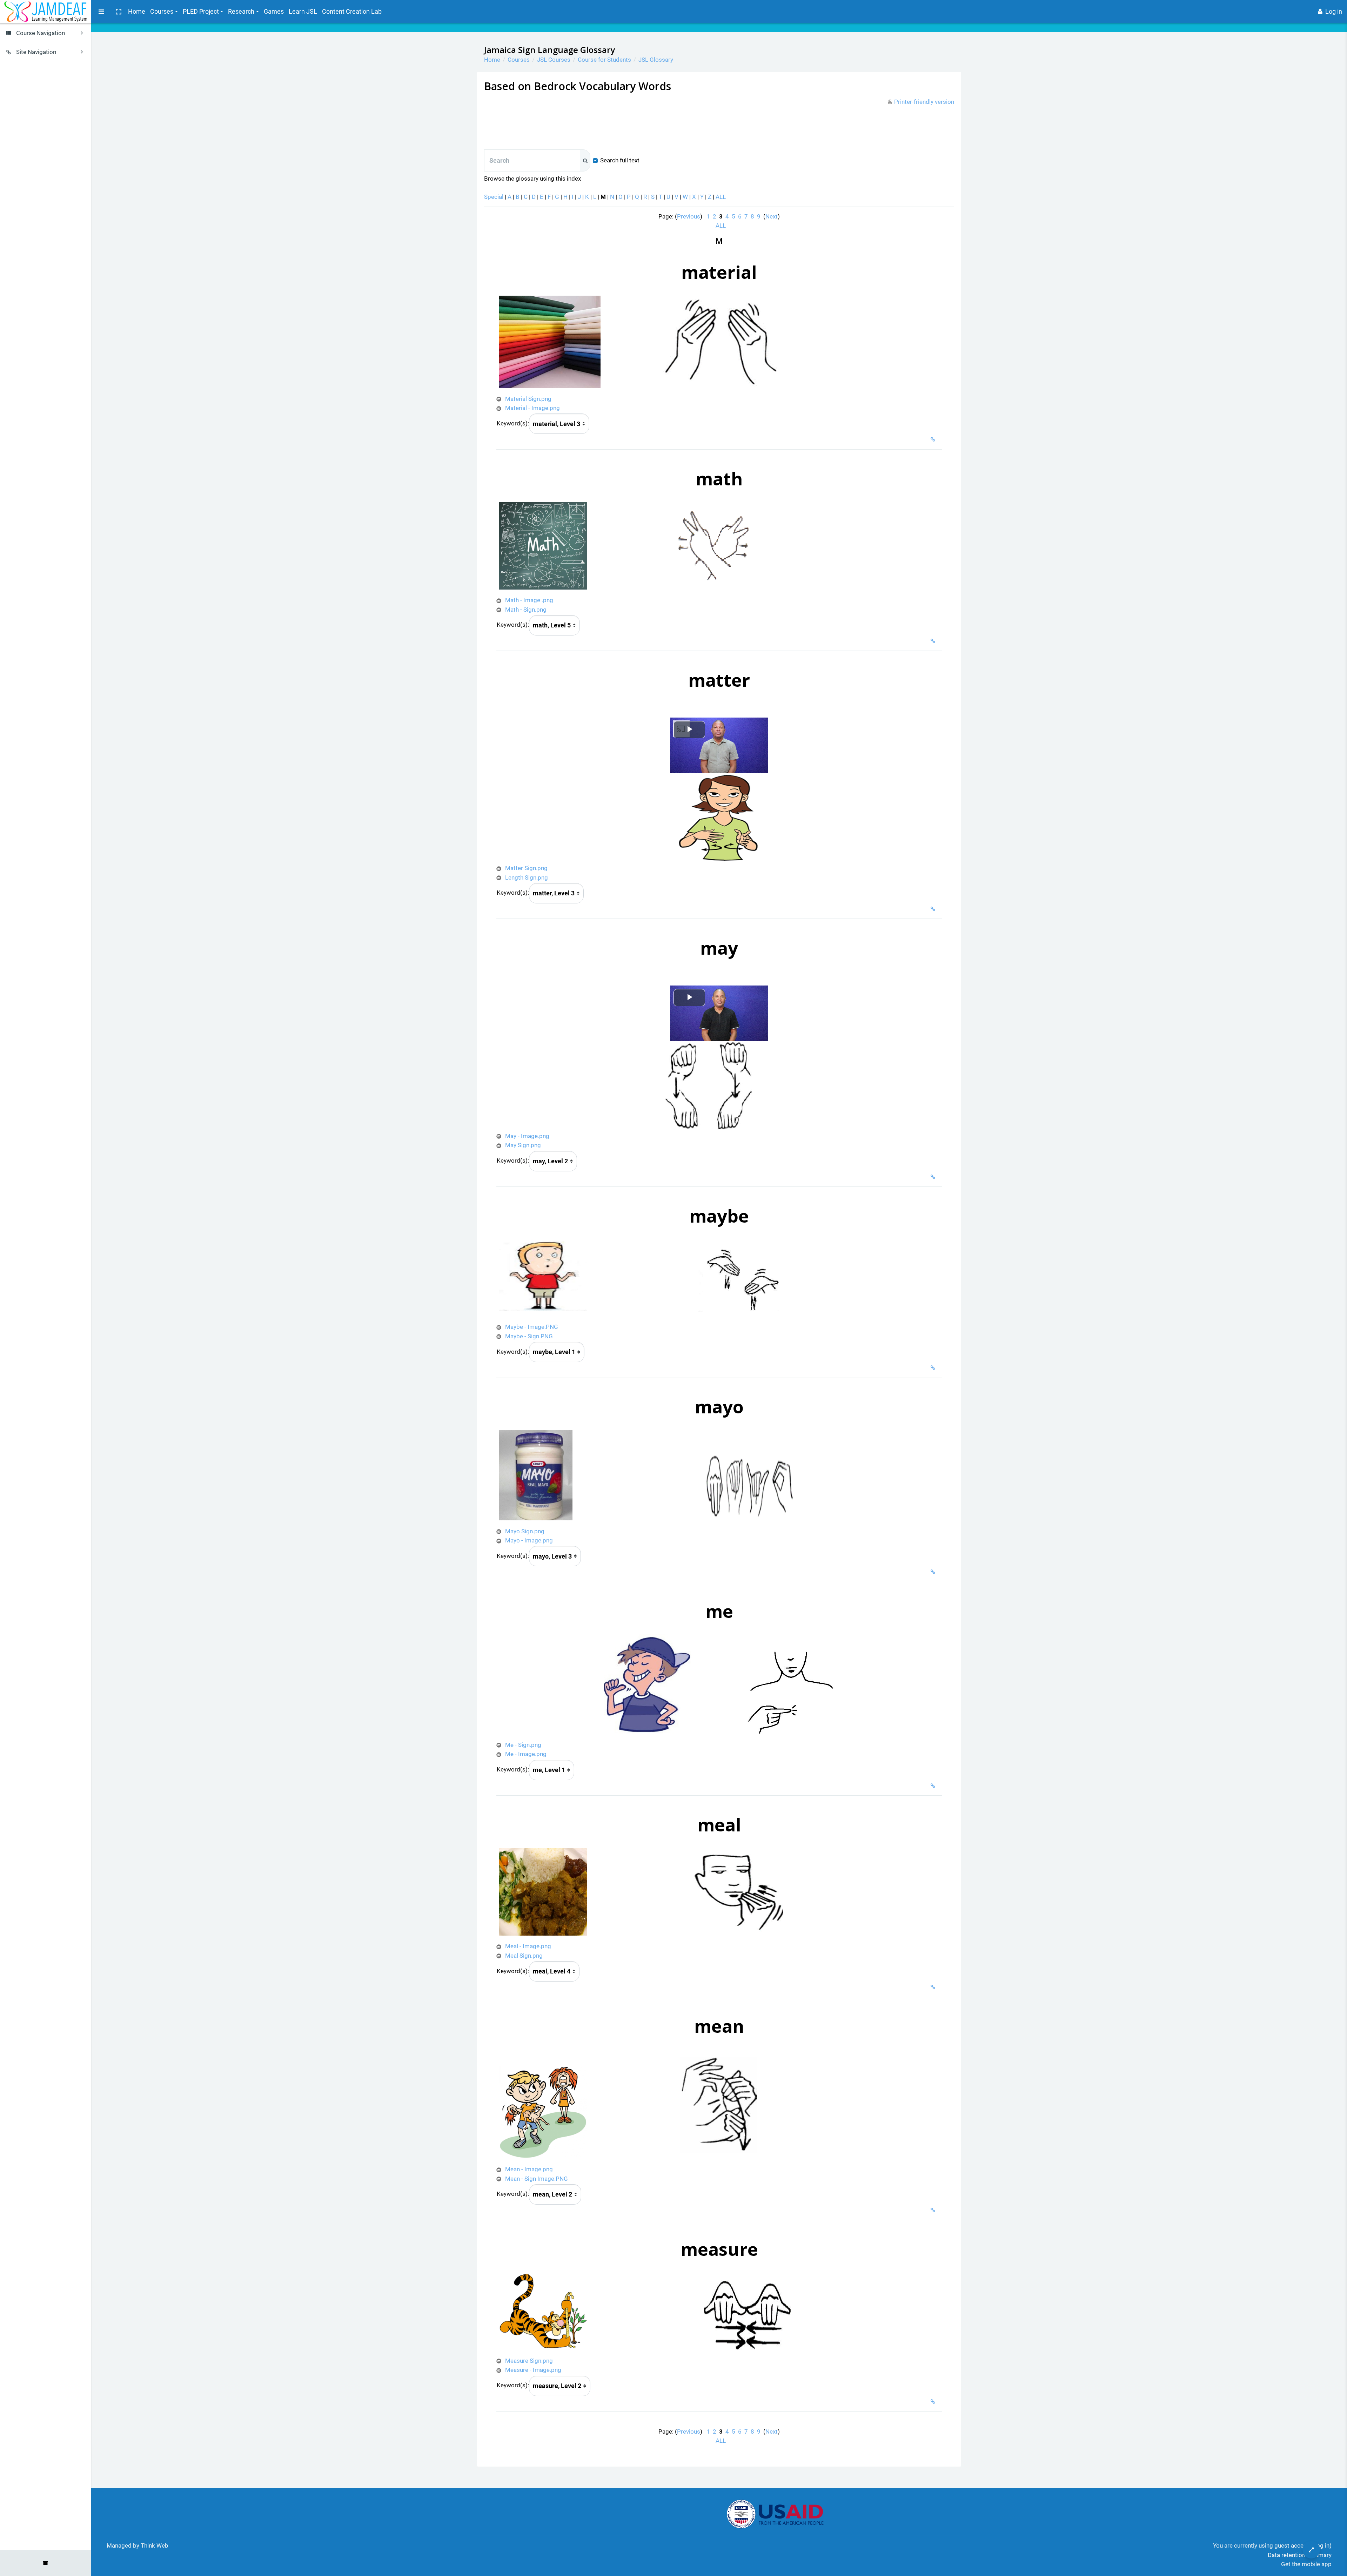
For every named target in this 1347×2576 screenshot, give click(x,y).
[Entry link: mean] (934, 2210)
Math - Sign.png (526, 610)
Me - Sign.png (523, 1745)
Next (772, 216)
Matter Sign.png (526, 868)
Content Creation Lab (352, 11)
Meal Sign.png (524, 1956)
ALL (721, 197)
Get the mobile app (1306, 2564)
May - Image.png (527, 1136)
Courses (162, 11)
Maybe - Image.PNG (532, 1327)
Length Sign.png (527, 877)
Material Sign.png (528, 399)
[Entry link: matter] (934, 909)
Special (494, 197)
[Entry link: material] (934, 439)
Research (241, 11)
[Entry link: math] (934, 641)
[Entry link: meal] (934, 1987)
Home (137, 11)
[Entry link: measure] (934, 2402)
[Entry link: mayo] (934, 1572)
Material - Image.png (532, 408)
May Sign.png (523, 1145)
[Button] (1311, 2550)
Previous (689, 216)
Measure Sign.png (529, 2361)
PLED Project (201, 11)
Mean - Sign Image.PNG (537, 2179)
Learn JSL (303, 11)
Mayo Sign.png (525, 1531)
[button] (118, 12)
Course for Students (604, 60)
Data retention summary (1300, 2555)
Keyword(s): (513, 423)
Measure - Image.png (533, 2370)
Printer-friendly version (924, 102)
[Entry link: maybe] (934, 1368)
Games (274, 11)
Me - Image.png (526, 1754)
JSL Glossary (656, 60)
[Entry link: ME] (934, 1786)
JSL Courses (554, 60)
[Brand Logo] (46, 12)
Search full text (620, 160)
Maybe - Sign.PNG (529, 1336)
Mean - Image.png (529, 2169)
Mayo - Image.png (529, 1540)
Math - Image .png (529, 600)
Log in (1334, 11)
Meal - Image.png (528, 1946)
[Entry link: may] (934, 1177)
